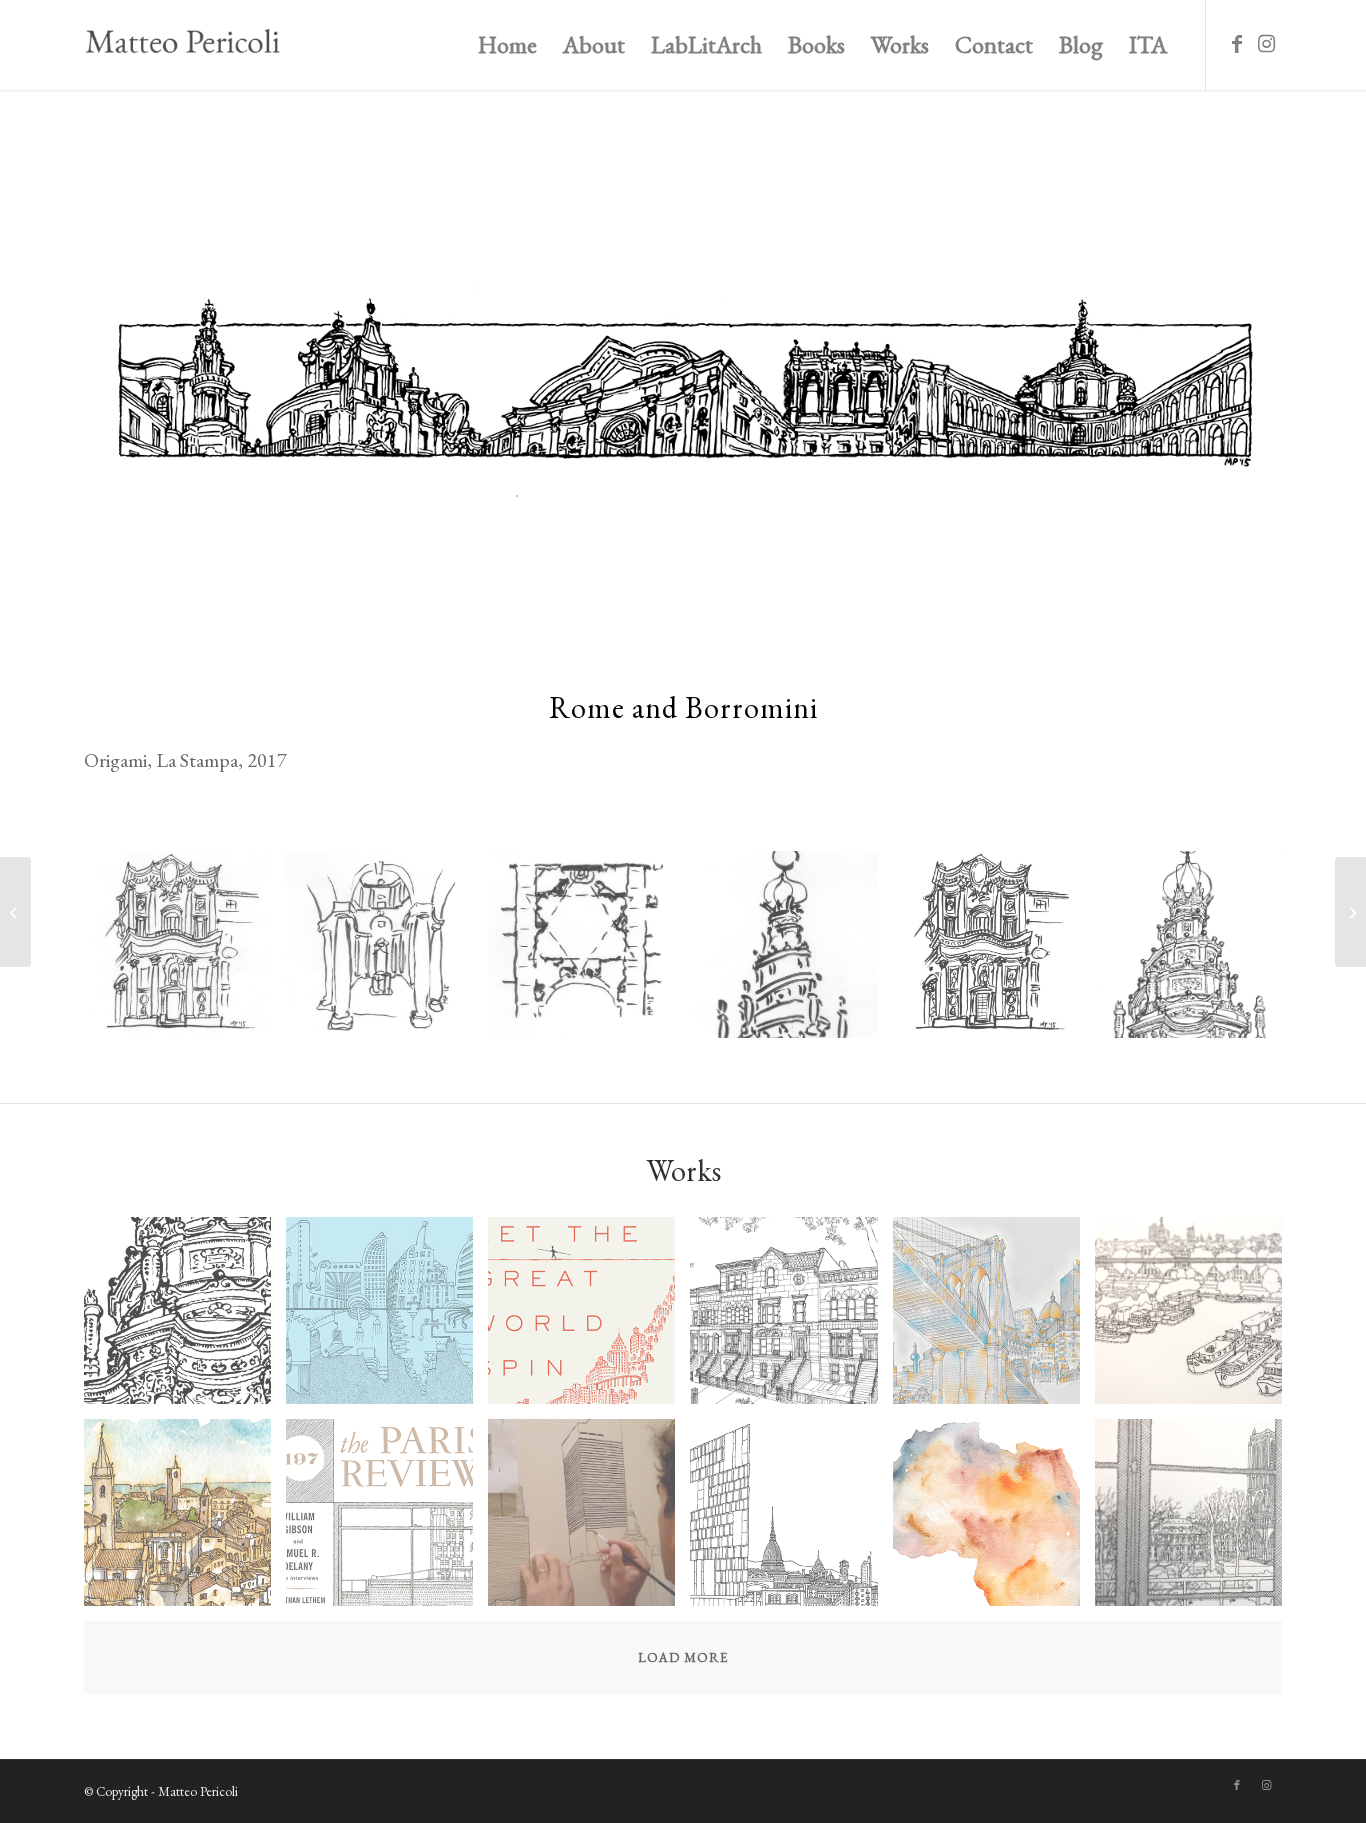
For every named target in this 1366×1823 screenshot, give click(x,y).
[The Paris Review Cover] (387, 1520)
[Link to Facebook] (1237, 44)
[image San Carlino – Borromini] (185, 952)
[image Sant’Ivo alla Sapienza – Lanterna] (791, 952)
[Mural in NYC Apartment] (589, 1520)
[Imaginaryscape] (1350, 912)
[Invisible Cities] (387, 1318)
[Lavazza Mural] (791, 1520)
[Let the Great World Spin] (589, 1318)
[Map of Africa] (994, 1520)
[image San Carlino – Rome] (387, 952)
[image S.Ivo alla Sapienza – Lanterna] (1196, 952)
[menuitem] (507, 45)
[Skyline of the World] (994, 1318)
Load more (683, 1657)
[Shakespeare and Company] (1196, 1520)
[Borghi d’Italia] (185, 1520)
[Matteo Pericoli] (182, 45)
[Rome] (185, 1318)
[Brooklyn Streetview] (791, 1318)
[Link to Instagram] (1267, 44)
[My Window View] (15, 912)
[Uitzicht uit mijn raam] (1196, 1318)
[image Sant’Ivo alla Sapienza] (589, 952)
